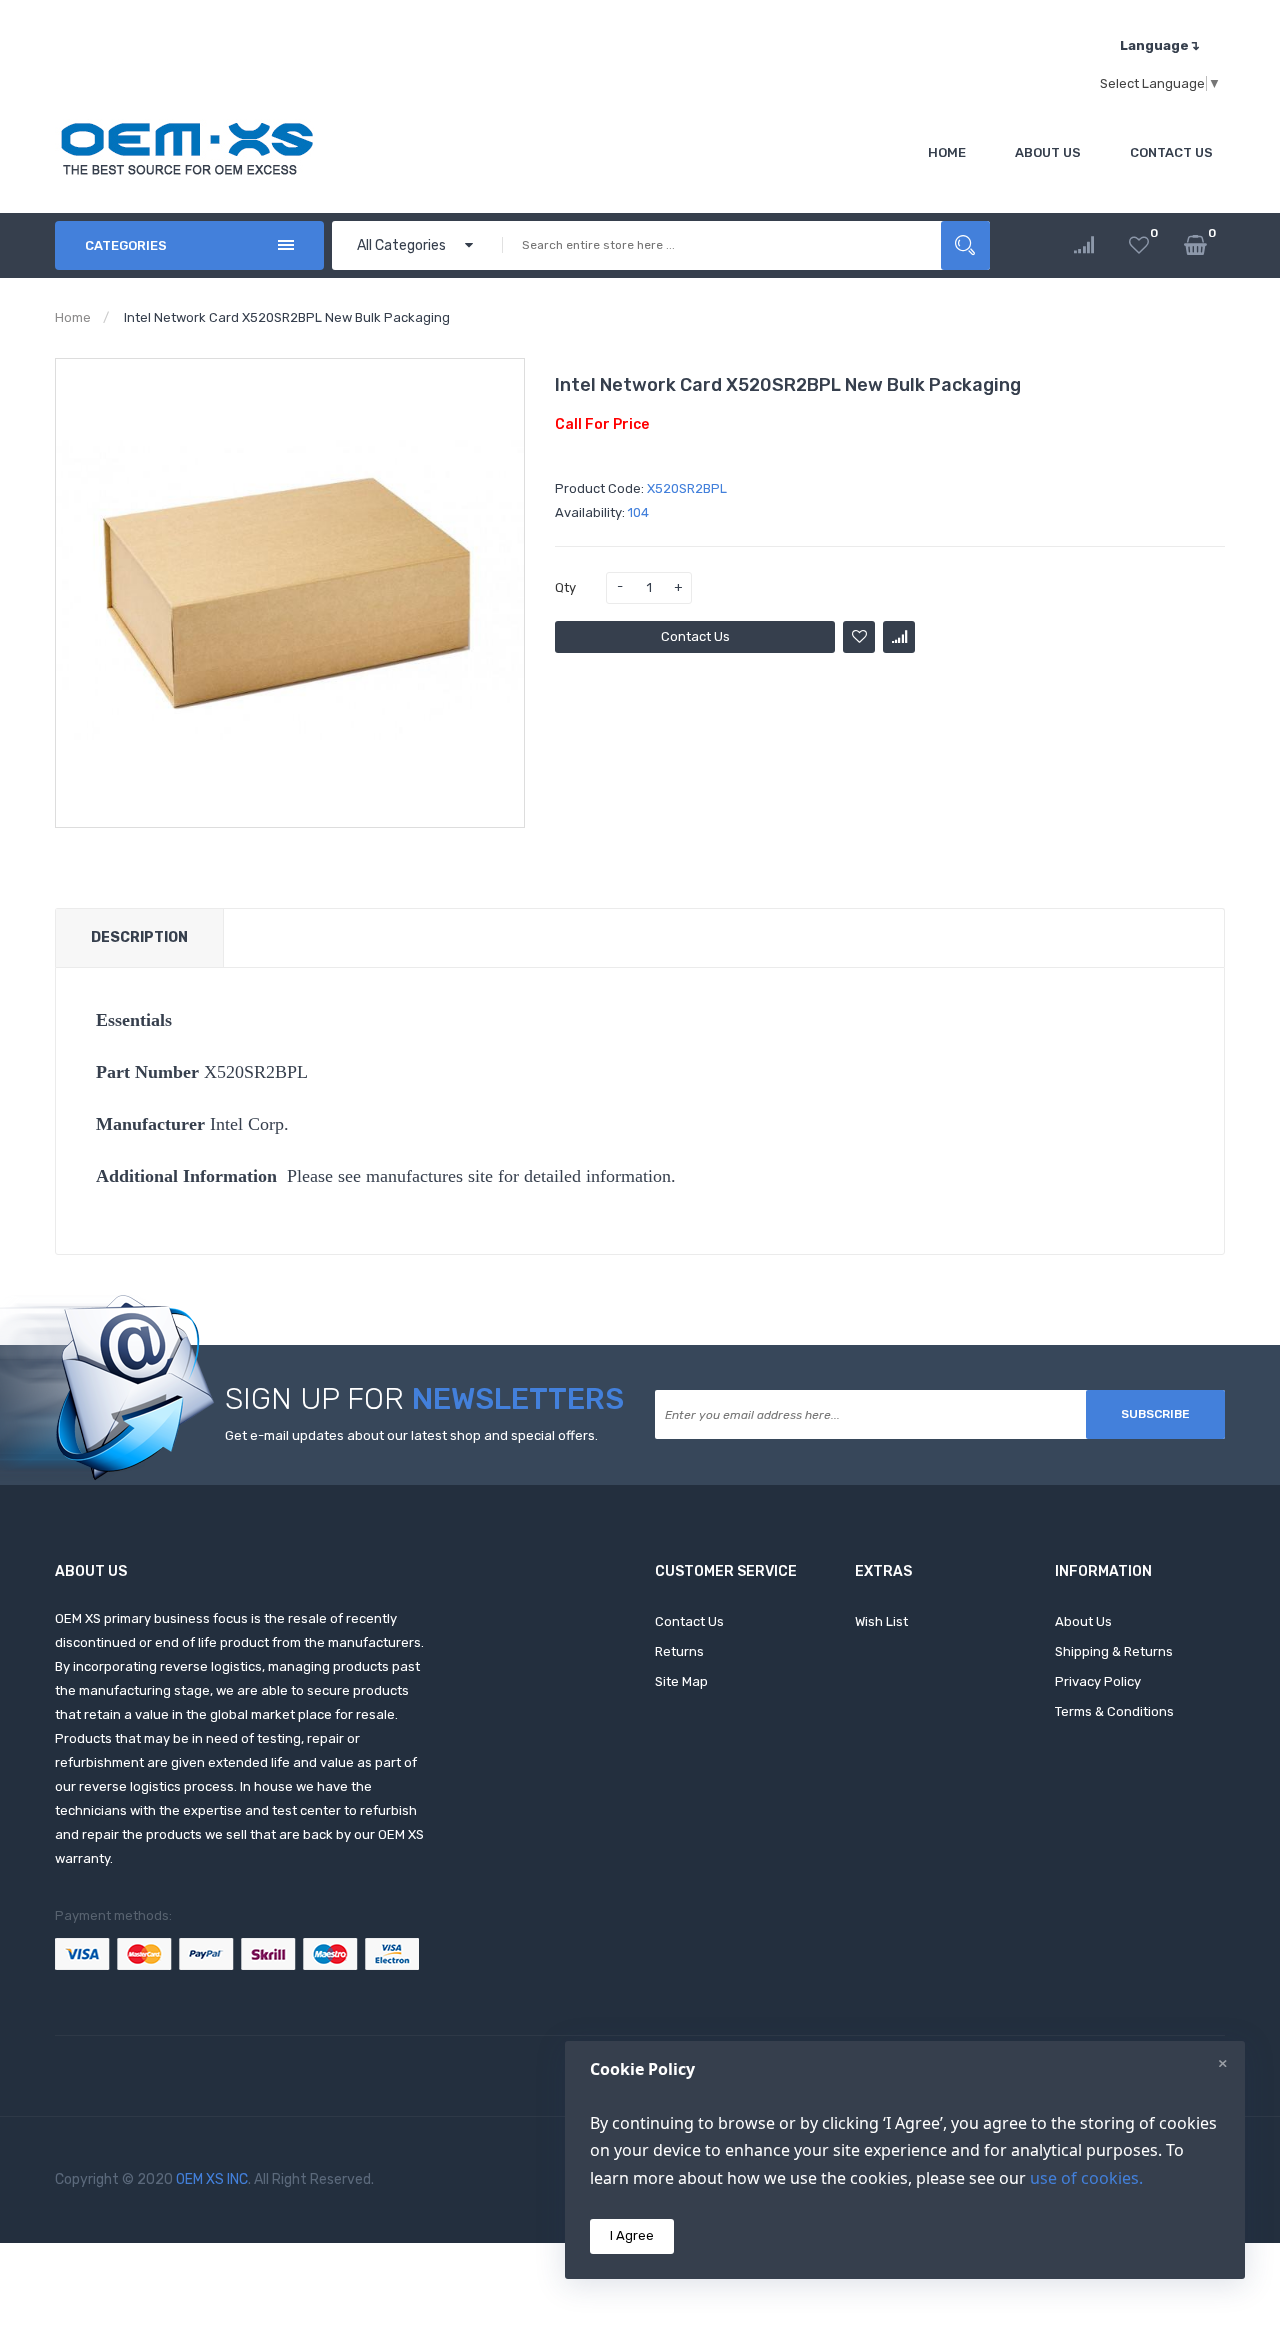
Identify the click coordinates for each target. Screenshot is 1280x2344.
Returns (679, 1651)
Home (73, 317)
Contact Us (695, 636)
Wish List (881, 1621)
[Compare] (1084, 245)
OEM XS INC (212, 2179)
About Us (1083, 1621)
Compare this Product (899, 637)
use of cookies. (1086, 2178)
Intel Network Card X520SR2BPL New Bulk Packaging (287, 317)
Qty (565, 587)
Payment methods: (113, 1915)
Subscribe (1155, 1414)
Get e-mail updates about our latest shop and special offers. (411, 1435)
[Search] (965, 245)
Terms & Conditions (1114, 1711)
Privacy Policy (1098, 1681)
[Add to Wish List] (859, 637)
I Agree (632, 2235)
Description (139, 937)
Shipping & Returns (1114, 1651)
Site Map (681, 1681)
